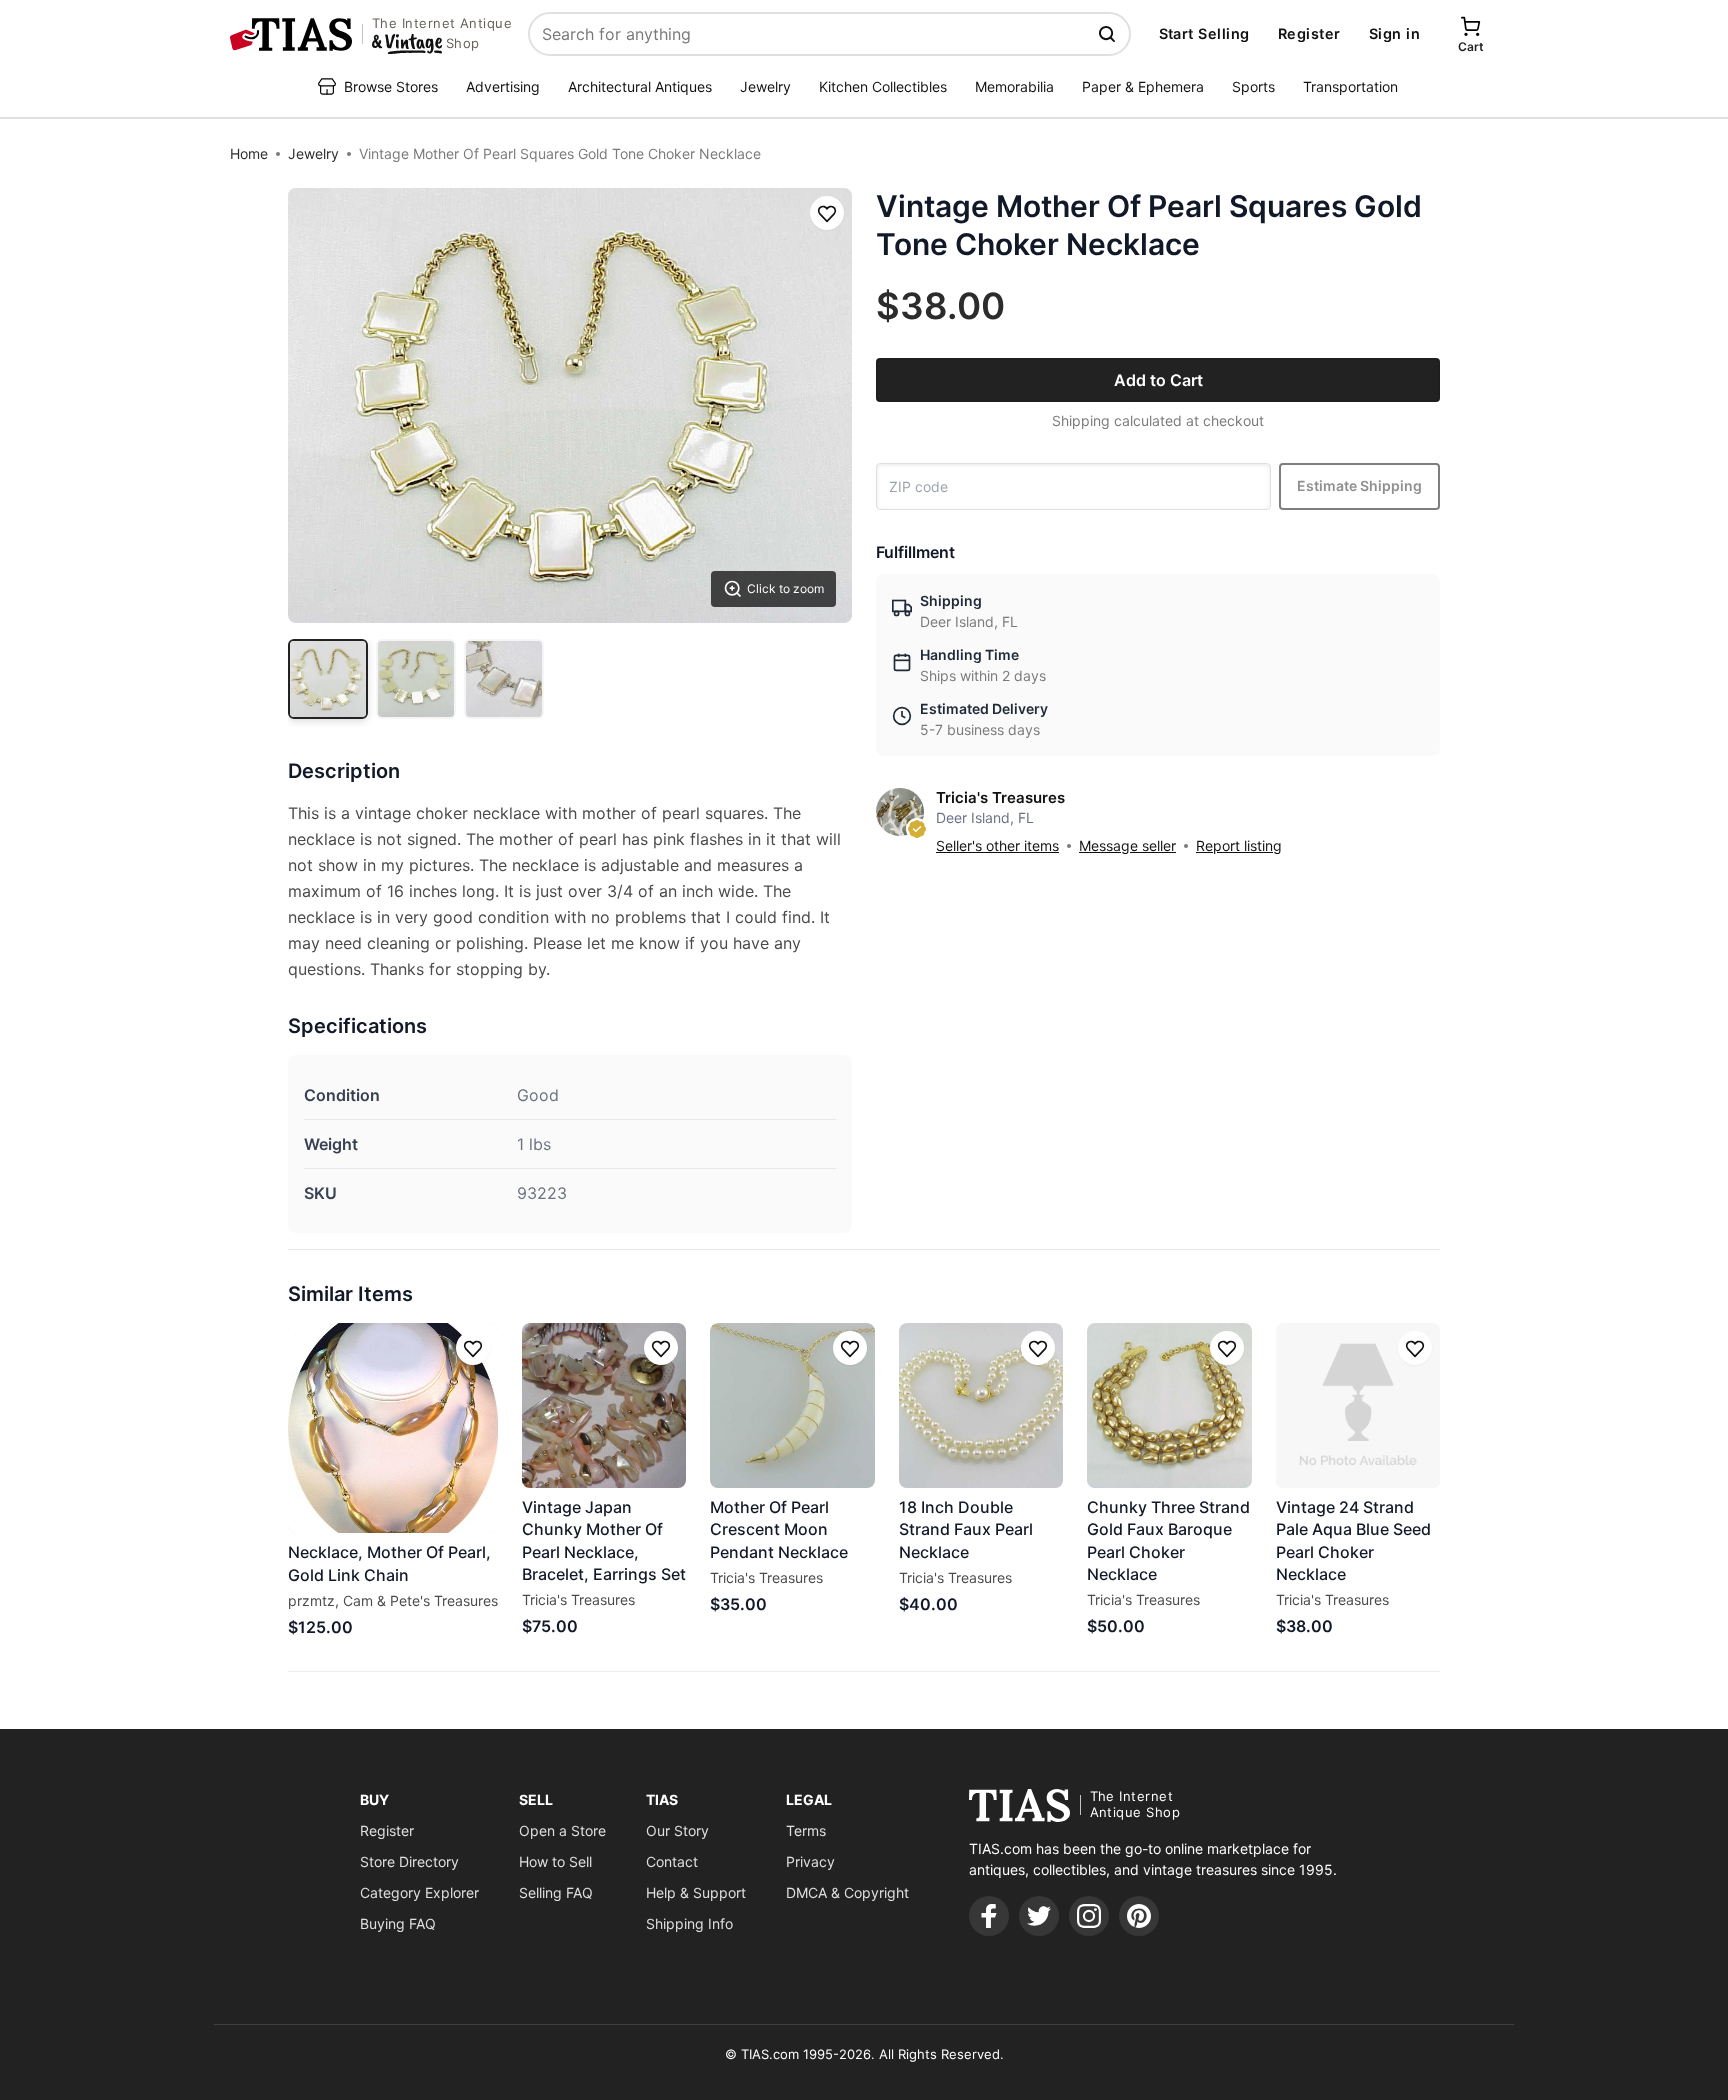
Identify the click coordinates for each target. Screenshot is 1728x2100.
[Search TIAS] (1109, 34)
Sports (1253, 86)
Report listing (1239, 845)
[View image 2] (416, 679)
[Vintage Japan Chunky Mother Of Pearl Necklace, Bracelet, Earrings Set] (604, 1405)
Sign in (1394, 33)
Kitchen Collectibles (883, 86)
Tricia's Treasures (1000, 797)
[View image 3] (504, 679)
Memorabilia (1014, 86)
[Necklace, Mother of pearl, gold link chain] (393, 1428)
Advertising (503, 86)
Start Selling (1204, 33)
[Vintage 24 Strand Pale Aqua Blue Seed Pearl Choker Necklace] (1358, 1405)
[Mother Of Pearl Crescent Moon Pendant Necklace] (792, 1405)
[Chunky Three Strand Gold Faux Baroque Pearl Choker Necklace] (1169, 1405)
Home (249, 153)
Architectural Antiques (640, 86)
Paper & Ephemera (1143, 86)
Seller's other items (997, 845)
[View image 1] (328, 679)
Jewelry (765, 86)
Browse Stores (391, 86)
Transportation (1350, 86)
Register (1309, 33)
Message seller (1127, 845)
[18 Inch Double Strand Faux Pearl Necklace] (981, 1405)
